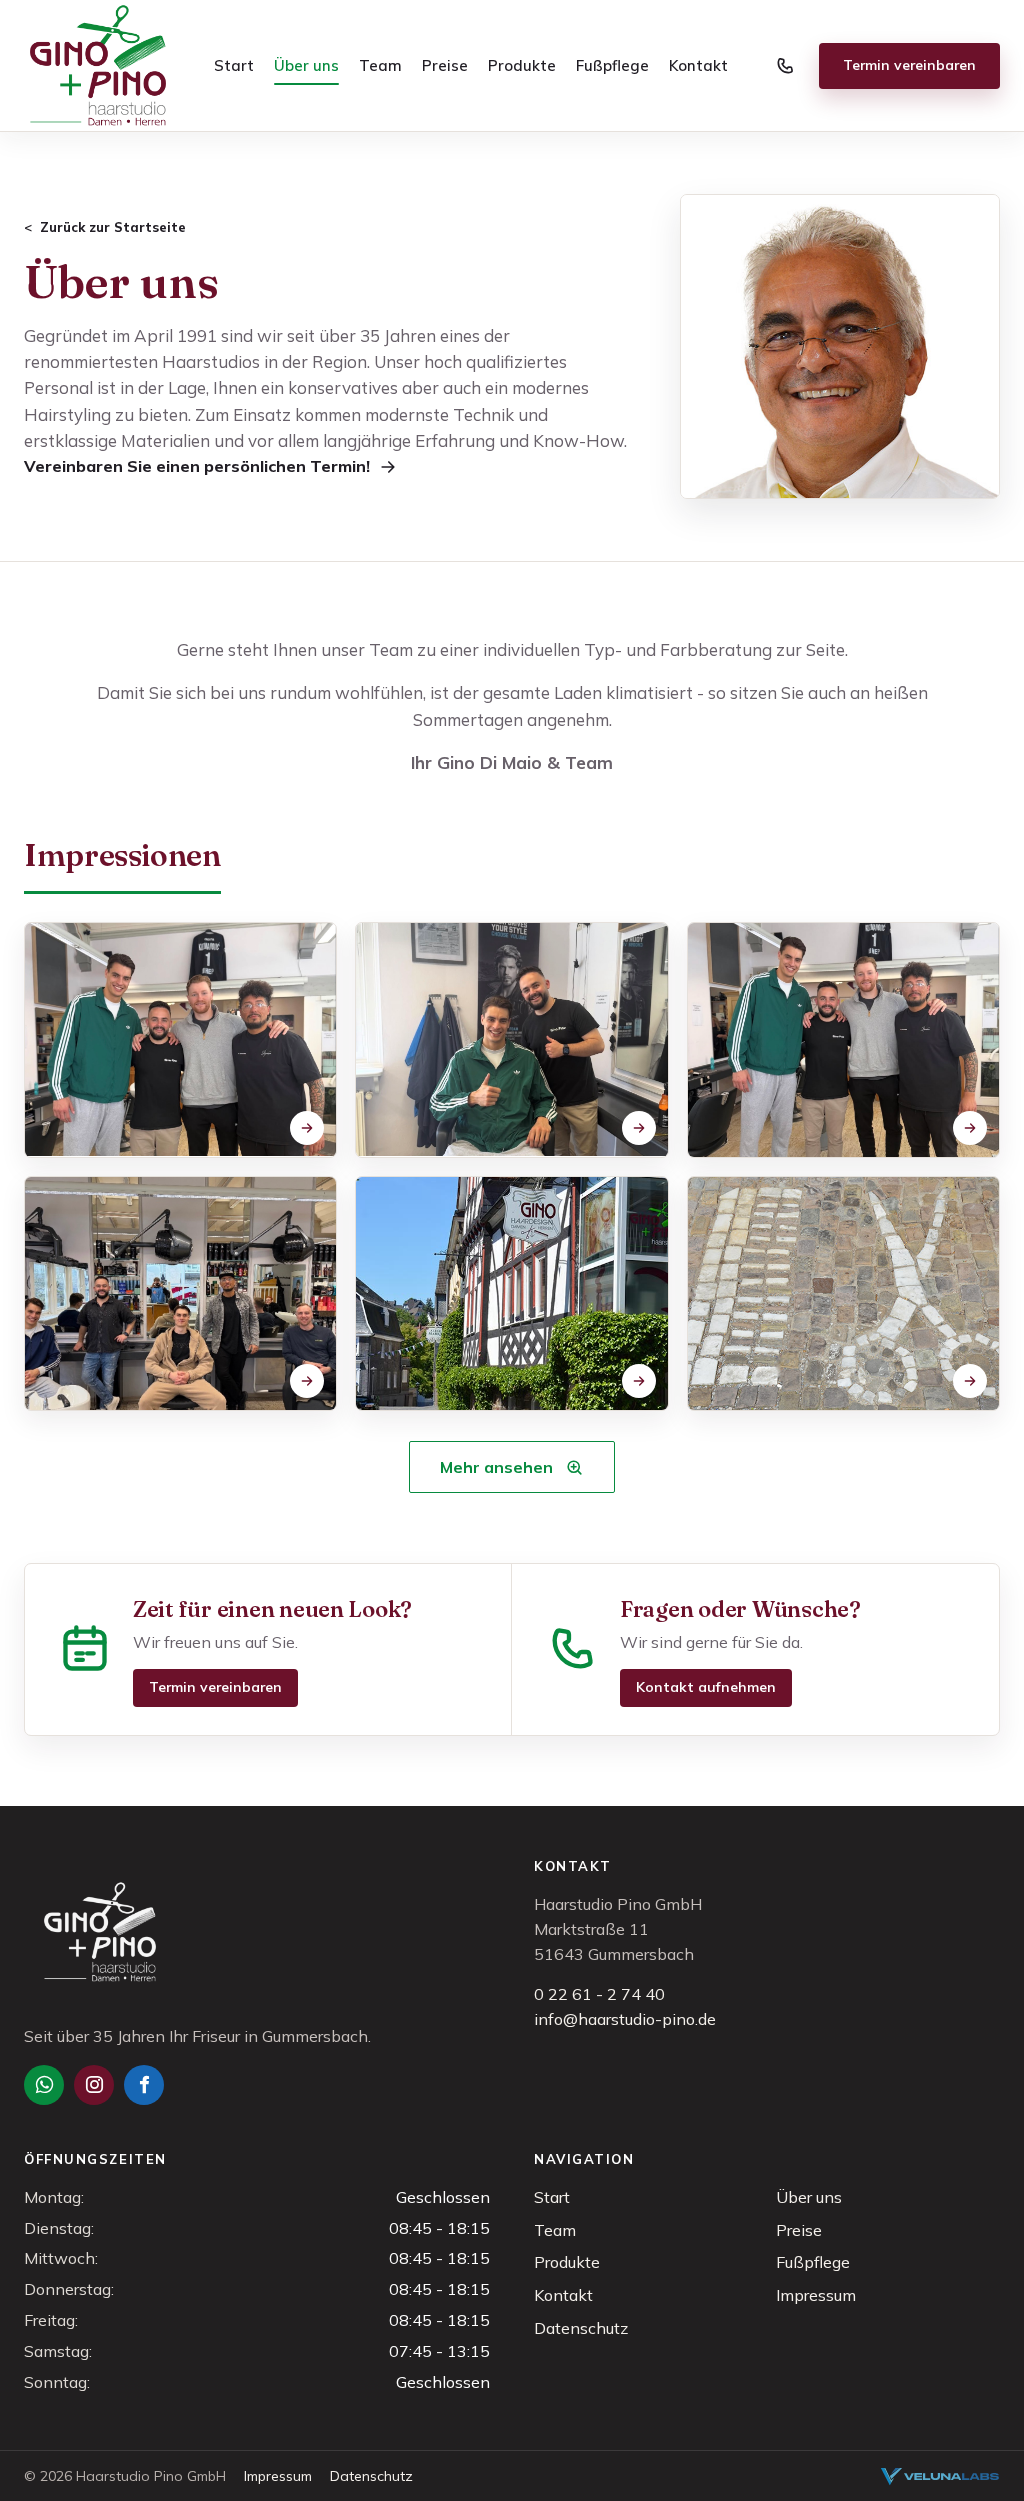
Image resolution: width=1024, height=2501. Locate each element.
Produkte (522, 65)
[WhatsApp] (44, 2085)
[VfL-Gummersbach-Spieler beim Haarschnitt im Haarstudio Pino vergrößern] (511, 1040)
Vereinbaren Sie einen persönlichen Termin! (197, 466)
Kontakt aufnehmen (706, 1687)
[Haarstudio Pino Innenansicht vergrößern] (843, 1294)
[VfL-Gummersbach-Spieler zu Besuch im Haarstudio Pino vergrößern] (843, 1040)
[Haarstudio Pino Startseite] (98, 65)
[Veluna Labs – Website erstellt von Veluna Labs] (940, 2476)
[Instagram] (94, 2085)
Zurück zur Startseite (113, 227)
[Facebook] (144, 2085)
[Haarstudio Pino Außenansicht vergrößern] (511, 1294)
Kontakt (698, 65)
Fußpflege (612, 65)
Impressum (816, 2295)
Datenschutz (581, 2328)
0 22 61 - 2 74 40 (599, 1994)
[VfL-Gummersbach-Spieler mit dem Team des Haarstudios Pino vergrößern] (180, 1040)
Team (380, 65)
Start (234, 65)
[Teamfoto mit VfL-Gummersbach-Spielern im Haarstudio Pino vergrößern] (180, 1294)
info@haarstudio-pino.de (625, 2019)
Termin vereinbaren (909, 65)
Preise (445, 65)
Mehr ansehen (496, 1467)
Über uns (306, 65)
